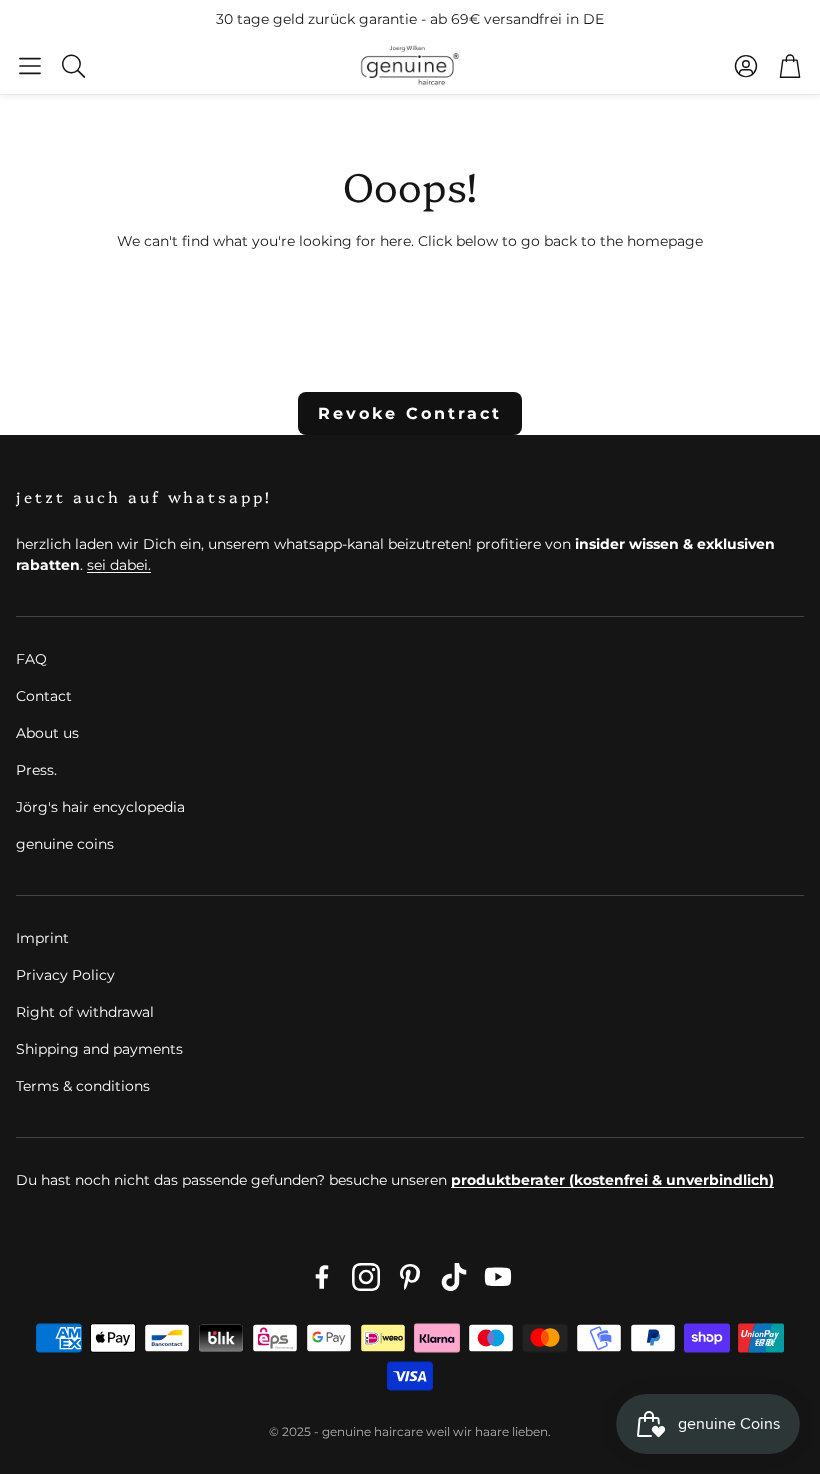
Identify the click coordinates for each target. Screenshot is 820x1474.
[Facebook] (322, 1277)
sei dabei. (119, 565)
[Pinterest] (410, 1277)
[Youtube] (498, 1277)
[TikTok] (454, 1277)
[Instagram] (366, 1277)
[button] (30, 66)
